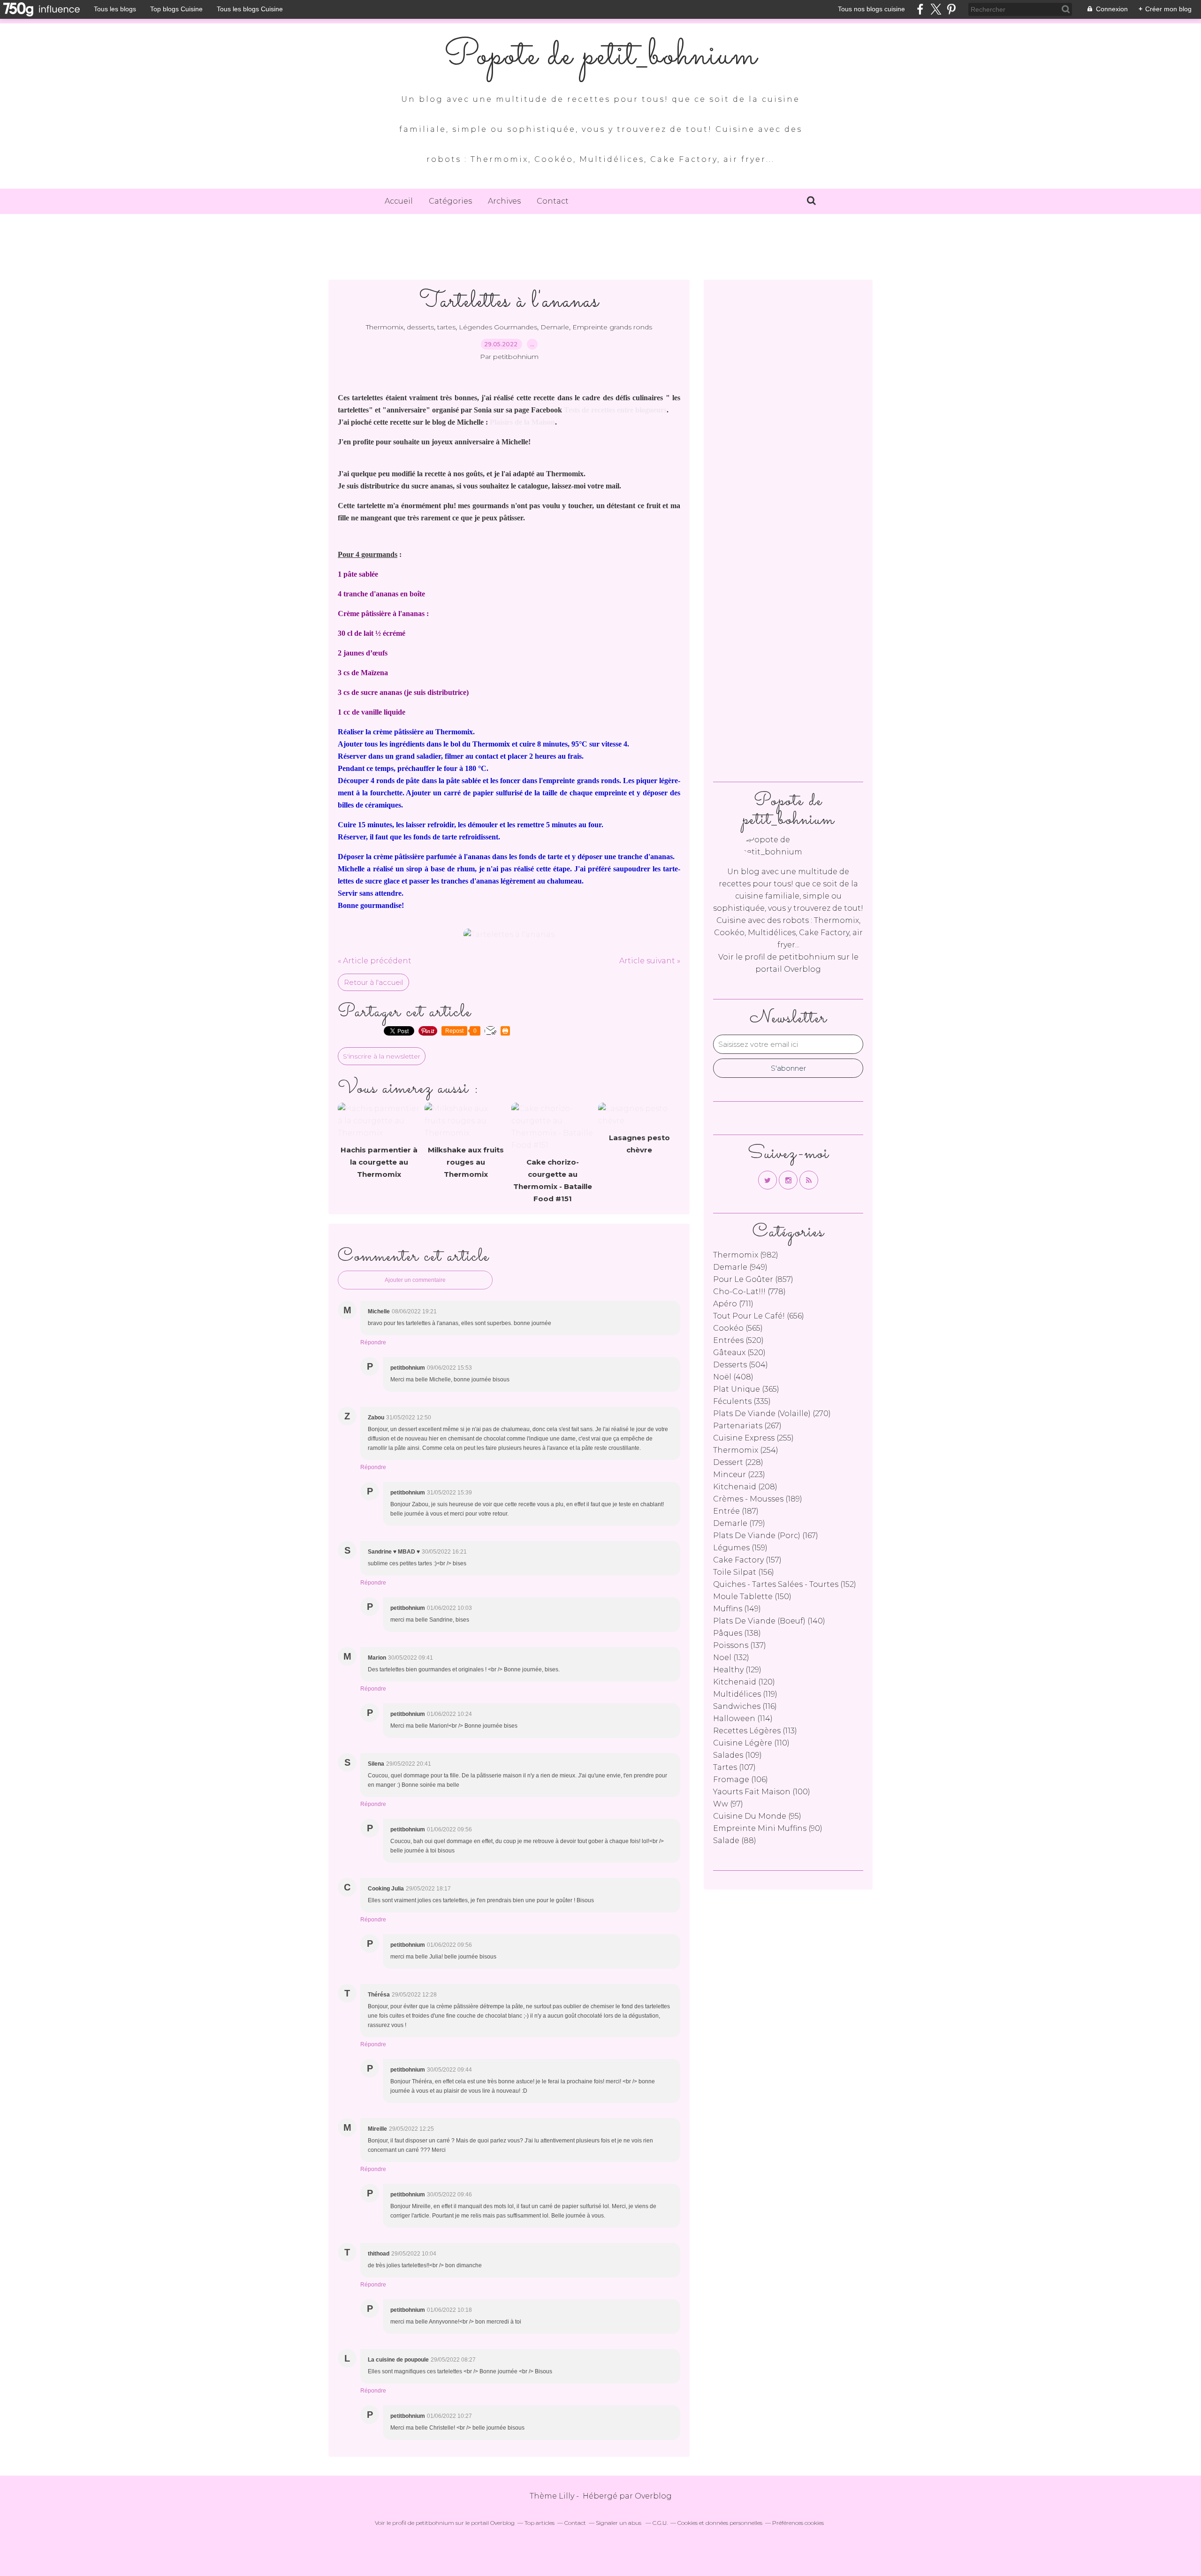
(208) (745, 1487)
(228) (738, 1462)
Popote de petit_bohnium (600, 56)
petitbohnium (807, 957)
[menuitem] (399, 201)
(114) (743, 1719)
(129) (737, 1670)
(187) (736, 1511)
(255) (753, 1438)
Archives (504, 201)
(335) (742, 1401)
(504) (741, 1365)
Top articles (540, 2523)
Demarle (555, 327)
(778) (749, 1292)
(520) (738, 1340)
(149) (737, 1609)
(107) (734, 1767)
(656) (759, 1316)
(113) (755, 1731)
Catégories (450, 201)
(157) (747, 1560)
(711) (733, 1304)
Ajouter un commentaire (415, 1280)
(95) (757, 1816)
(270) (772, 1414)
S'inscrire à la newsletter (382, 1056)
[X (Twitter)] (936, 9)
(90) (768, 1828)
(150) (752, 1597)
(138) (737, 1633)
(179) (739, 1523)
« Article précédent (375, 961)
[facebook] (920, 9)
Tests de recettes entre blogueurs (615, 410)
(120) (744, 1682)
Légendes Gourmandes (498, 327)
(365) (746, 1389)
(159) (740, 1548)
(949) (740, 1267)
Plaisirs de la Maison (522, 422)
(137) (740, 1645)
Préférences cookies (798, 2523)
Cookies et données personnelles (720, 2523)
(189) (758, 1499)
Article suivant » (650, 961)
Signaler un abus (619, 2523)
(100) (762, 1792)
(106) (741, 1780)
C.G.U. (660, 2523)
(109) (737, 1755)
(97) (728, 1804)
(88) (735, 1841)
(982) (746, 1255)
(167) (766, 1536)
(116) (745, 1706)
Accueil (399, 201)
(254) (746, 1450)
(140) (769, 1621)
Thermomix (385, 327)
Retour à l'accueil (373, 982)
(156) (744, 1572)
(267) (747, 1426)
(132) (731, 1658)
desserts (420, 327)
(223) (739, 1475)
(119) (745, 1694)
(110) (751, 1743)
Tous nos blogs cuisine (871, 9)
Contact (553, 201)
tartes (446, 327)
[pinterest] (951, 9)
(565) (738, 1328)
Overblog (653, 2496)
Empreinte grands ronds (612, 327)
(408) (733, 1377)
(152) (785, 1584)
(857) (753, 1279)
